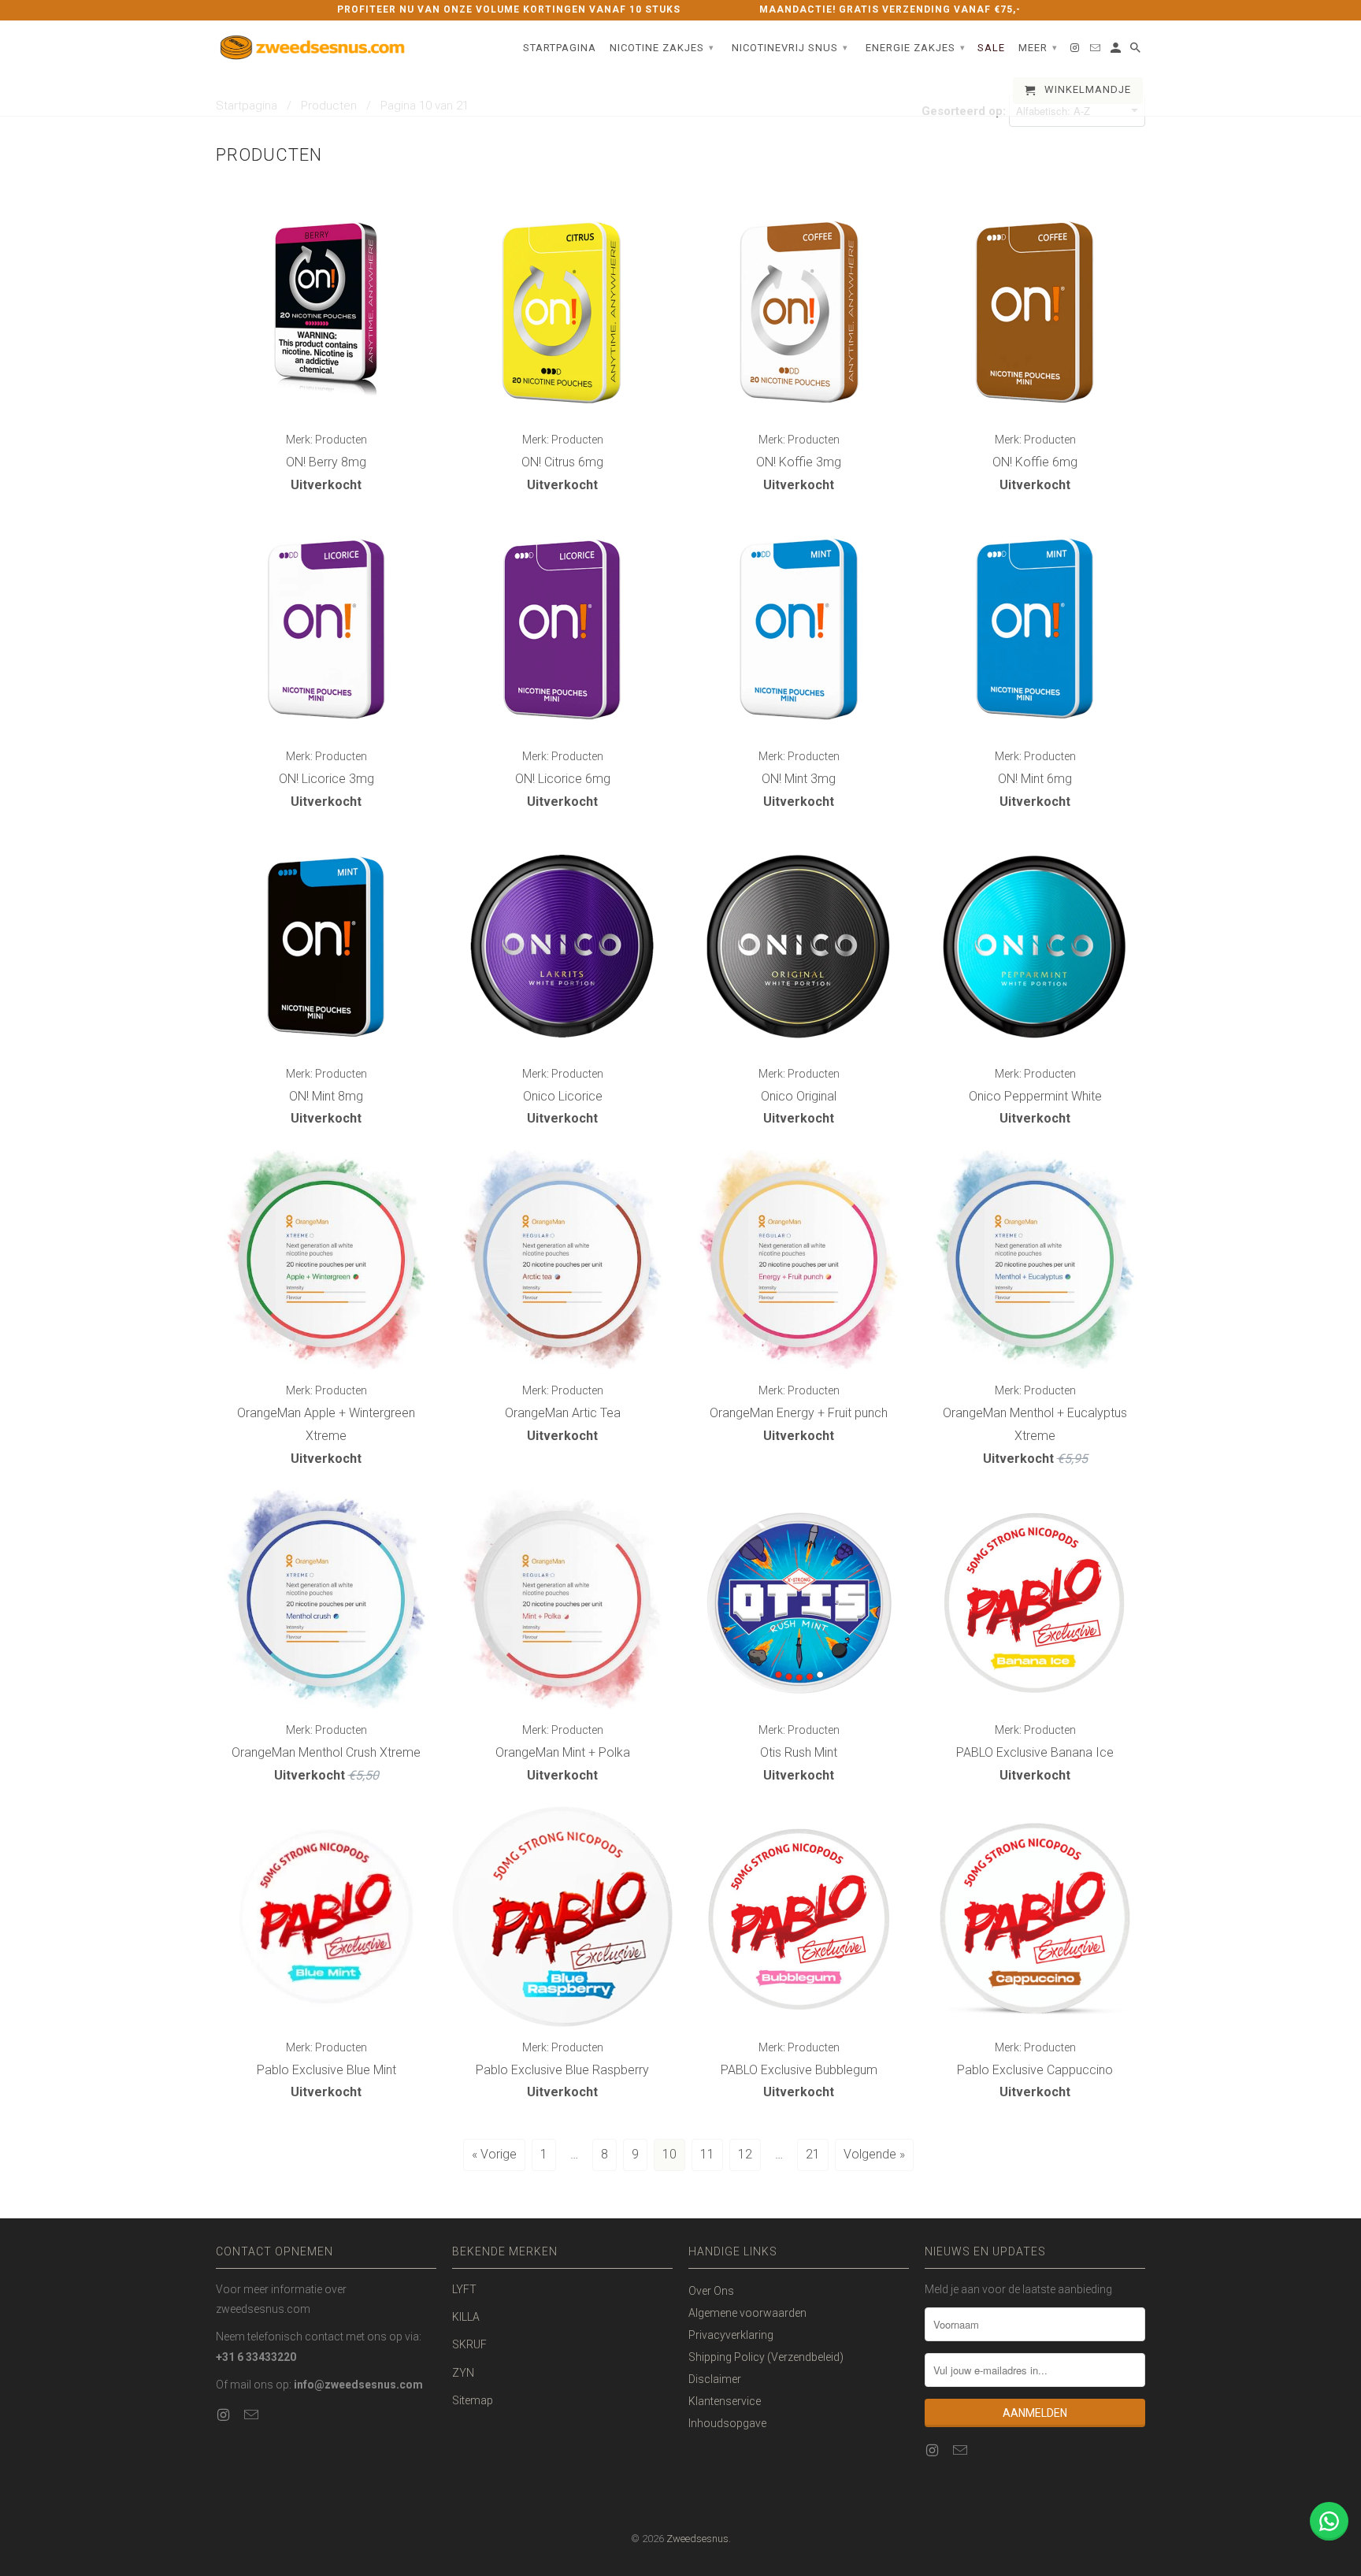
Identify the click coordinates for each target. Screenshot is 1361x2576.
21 (813, 2154)
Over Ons (711, 2291)
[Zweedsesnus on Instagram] (224, 2415)
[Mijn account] (1117, 51)
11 (707, 2154)
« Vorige (494, 2154)
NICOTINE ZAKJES (662, 48)
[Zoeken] (1137, 51)
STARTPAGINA (560, 48)
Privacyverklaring (731, 2335)
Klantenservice (725, 2401)
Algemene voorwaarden (747, 2313)
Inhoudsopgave (727, 2423)
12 (745, 2154)
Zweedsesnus (697, 2539)
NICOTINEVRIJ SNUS (790, 48)
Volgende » (874, 2154)
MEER (1038, 48)
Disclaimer (715, 2379)
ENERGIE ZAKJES (916, 48)
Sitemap (473, 2400)
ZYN (463, 2373)
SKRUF (469, 2344)
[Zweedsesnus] (314, 49)
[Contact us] (1329, 2521)
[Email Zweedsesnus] (253, 2415)
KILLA (466, 2317)
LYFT (464, 2289)
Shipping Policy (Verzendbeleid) (766, 2357)
